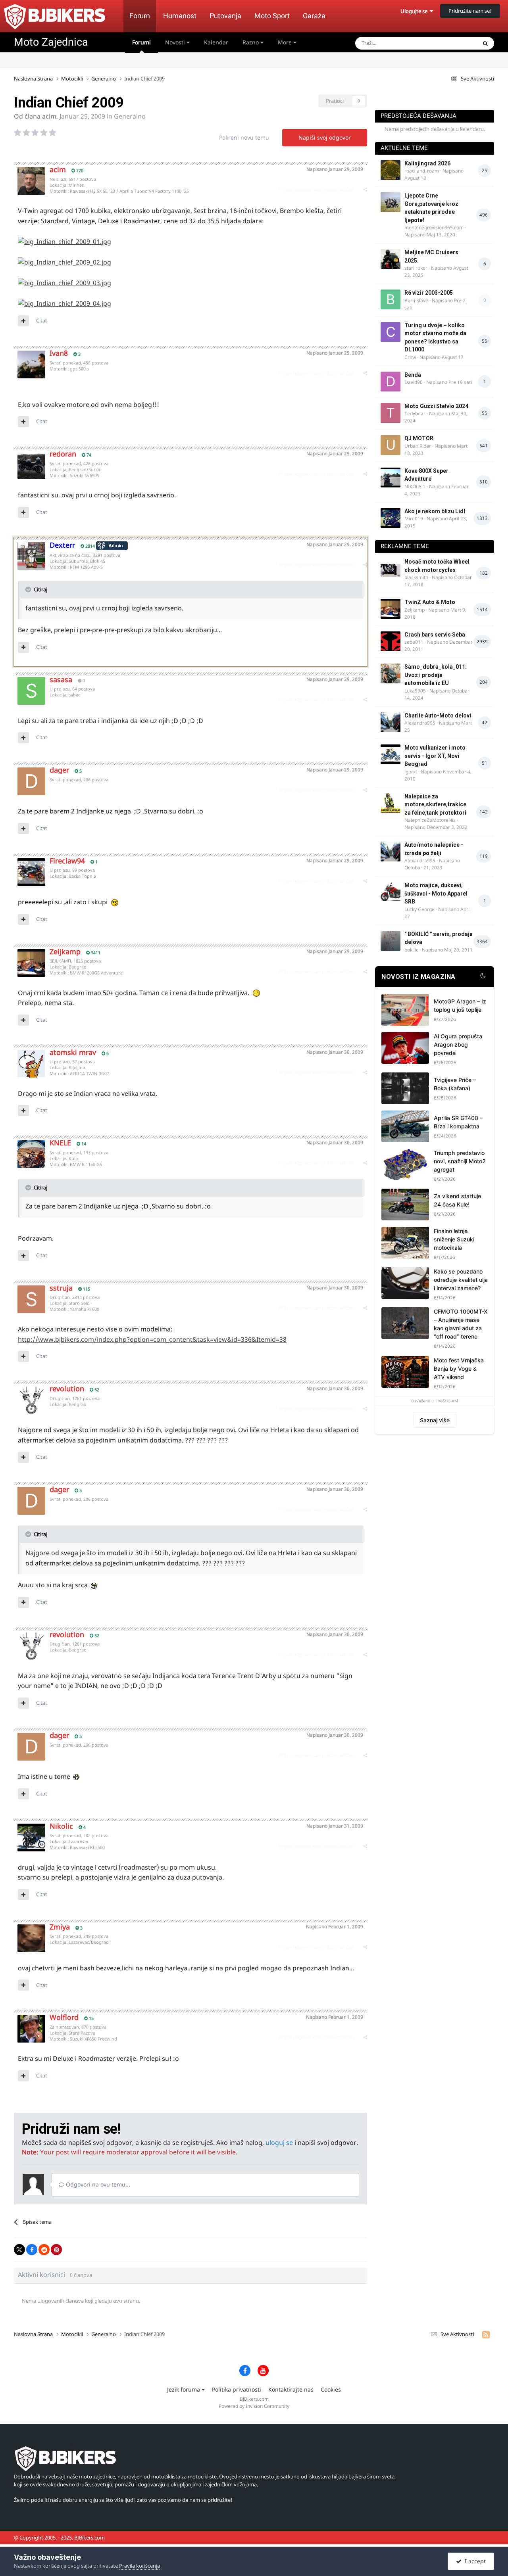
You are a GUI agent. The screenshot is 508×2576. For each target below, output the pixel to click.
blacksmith (416, 577)
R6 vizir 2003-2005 (429, 293)
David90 (414, 382)
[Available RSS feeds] (486, 2334)
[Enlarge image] (64, 241)
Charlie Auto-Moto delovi (438, 715)
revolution (67, 1389)
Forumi (141, 42)
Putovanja (225, 16)
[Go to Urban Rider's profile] (391, 445)
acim (49, 116)
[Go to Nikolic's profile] (31, 1838)
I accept (474, 2561)
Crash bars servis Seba (435, 635)
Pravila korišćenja (140, 2566)
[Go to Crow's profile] (391, 332)
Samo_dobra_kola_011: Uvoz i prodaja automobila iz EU (436, 675)
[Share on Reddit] (44, 2250)
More (285, 42)
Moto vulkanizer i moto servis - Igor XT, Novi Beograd (435, 756)
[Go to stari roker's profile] (391, 259)
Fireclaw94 (67, 861)
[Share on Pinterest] (56, 2250)
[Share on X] (19, 2250)
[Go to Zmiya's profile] (31, 1938)
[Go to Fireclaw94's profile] (31, 872)
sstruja (61, 1288)
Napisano (335, 169)
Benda (413, 375)
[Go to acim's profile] (31, 181)
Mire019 (414, 519)
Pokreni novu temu (244, 137)
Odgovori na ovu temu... (97, 2184)
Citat (42, 320)
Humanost (180, 16)
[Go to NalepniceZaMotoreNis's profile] (391, 803)
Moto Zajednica (51, 42)
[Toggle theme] (483, 977)
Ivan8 (59, 353)
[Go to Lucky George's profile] (391, 892)
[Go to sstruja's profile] (31, 1299)
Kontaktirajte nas (291, 2389)
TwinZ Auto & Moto (430, 602)
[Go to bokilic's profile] (391, 941)
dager (59, 770)
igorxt (411, 772)
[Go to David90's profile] (391, 382)
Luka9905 (415, 691)
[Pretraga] (485, 43)
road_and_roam (422, 171)
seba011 (414, 642)
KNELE (60, 1143)
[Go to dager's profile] (31, 781)
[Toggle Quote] (29, 589)
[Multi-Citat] (23, 321)
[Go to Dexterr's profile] (31, 556)
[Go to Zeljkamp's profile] (31, 963)
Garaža (314, 16)
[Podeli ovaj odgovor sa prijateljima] (365, 189)
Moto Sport (272, 16)
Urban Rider (418, 446)
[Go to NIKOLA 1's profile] (391, 478)
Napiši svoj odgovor (325, 137)
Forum (140, 16)
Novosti (176, 42)
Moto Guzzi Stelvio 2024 (436, 406)
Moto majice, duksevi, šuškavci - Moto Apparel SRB (436, 893)
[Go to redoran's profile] (31, 465)
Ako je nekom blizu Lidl (435, 511)
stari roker (416, 268)
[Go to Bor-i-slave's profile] (391, 299)
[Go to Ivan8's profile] (31, 364)
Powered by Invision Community (254, 2406)
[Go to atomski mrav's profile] (31, 1064)
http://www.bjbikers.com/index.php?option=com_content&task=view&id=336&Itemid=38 (152, 1339)
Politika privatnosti (237, 2389)
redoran (63, 454)
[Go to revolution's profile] (31, 1400)
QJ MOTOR (419, 438)
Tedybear (415, 413)
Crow (410, 357)
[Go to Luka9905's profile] (391, 673)
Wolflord (64, 2017)
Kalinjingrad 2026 (427, 163)
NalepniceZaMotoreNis (430, 820)
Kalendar (216, 42)
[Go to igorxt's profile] (391, 754)
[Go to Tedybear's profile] (391, 413)
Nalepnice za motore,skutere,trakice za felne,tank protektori (435, 805)
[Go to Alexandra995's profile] (391, 722)
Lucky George (419, 909)
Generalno (130, 116)
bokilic (411, 950)
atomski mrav (73, 1052)
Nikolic (61, 1826)
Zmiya (60, 1927)
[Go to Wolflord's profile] (31, 2029)
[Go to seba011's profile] (391, 641)
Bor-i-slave (416, 300)
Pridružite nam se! (470, 11)
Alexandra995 (420, 723)
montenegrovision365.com (434, 227)
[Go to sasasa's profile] (31, 691)
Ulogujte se (415, 11)
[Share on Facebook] (32, 2250)
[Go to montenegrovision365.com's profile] (391, 202)
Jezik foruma (184, 2389)
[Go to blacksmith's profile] (391, 568)
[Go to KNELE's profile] (31, 1154)
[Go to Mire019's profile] (391, 518)
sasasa (61, 679)
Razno (251, 42)
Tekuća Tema (451, 43)
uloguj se (279, 2143)
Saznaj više (435, 1420)
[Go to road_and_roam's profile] (391, 170)
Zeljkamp (65, 951)
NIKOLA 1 (415, 486)
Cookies (331, 2389)
